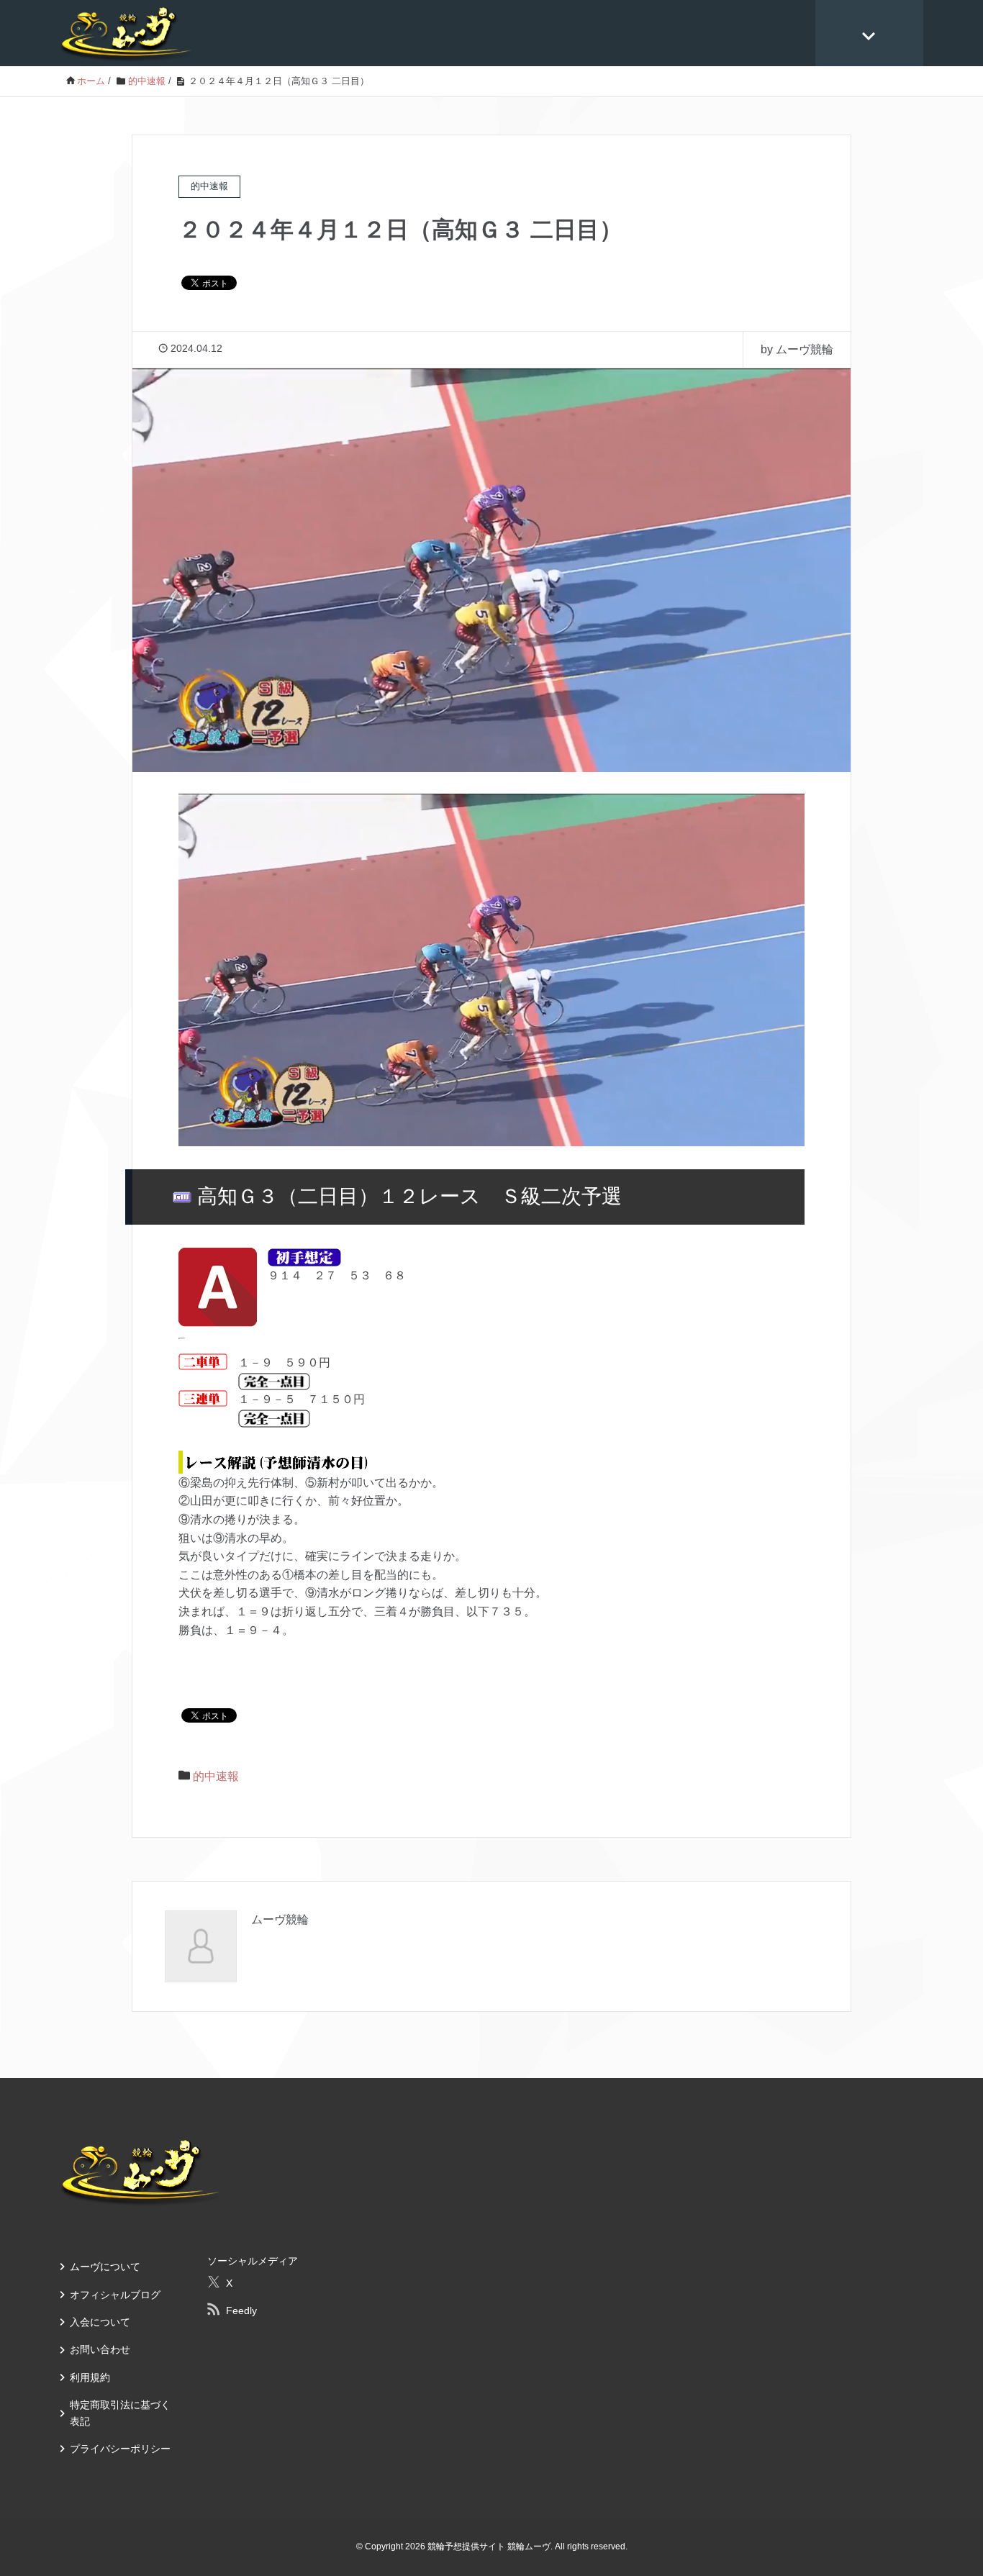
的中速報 (216, 1776)
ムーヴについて (105, 2267)
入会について (100, 2322)
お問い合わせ (100, 2349)
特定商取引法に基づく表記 (120, 2413)
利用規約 (90, 2377)
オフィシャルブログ (115, 2295)
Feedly (241, 2310)
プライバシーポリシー (120, 2449)
